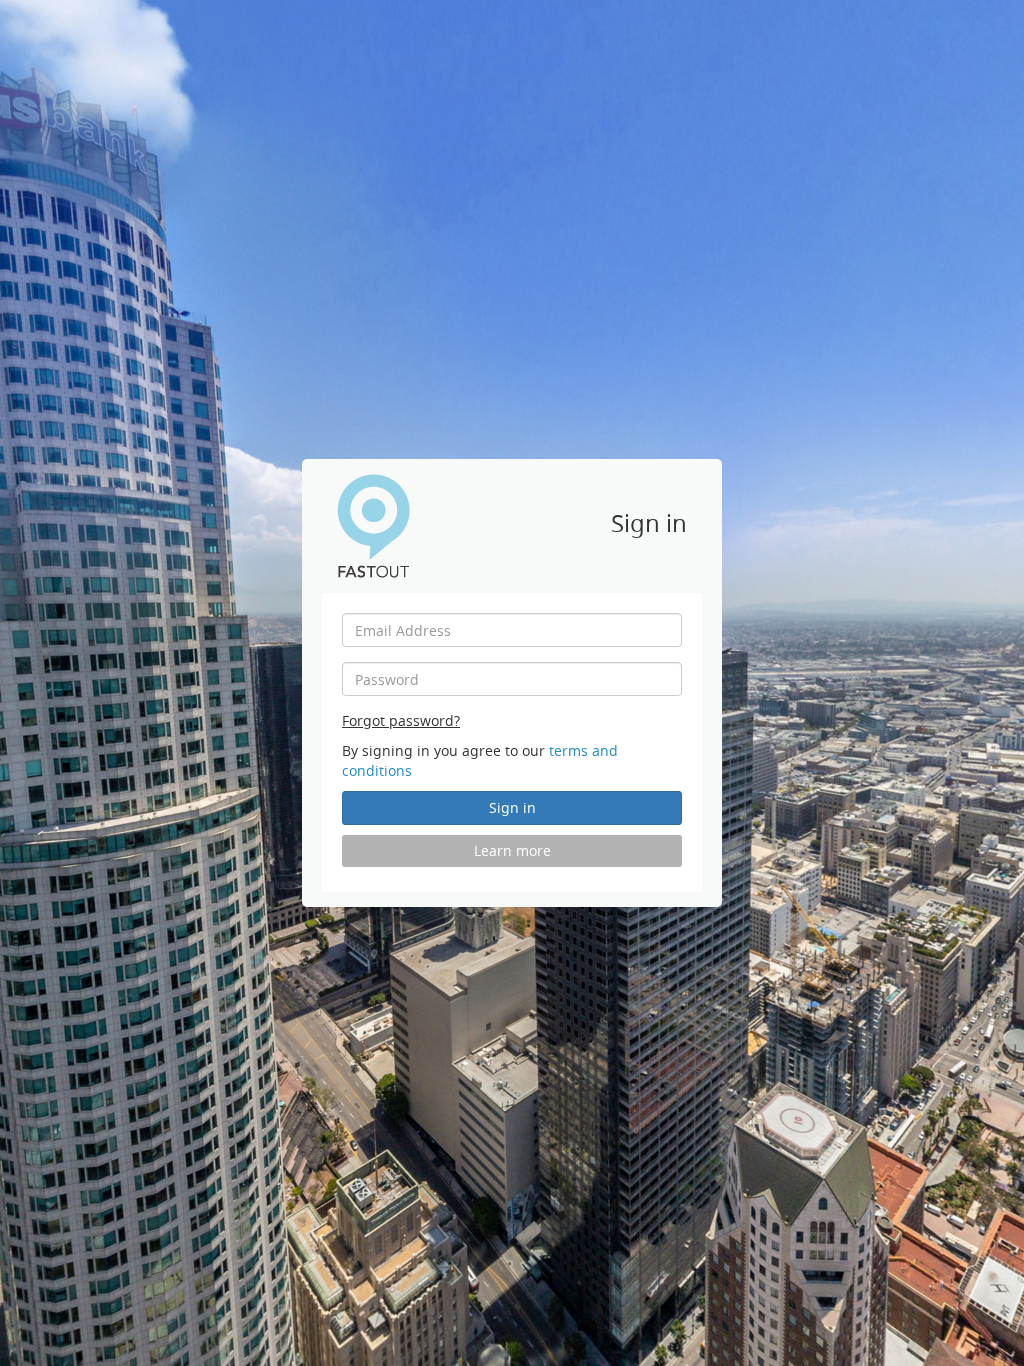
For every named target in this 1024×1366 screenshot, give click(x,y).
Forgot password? (401, 720)
